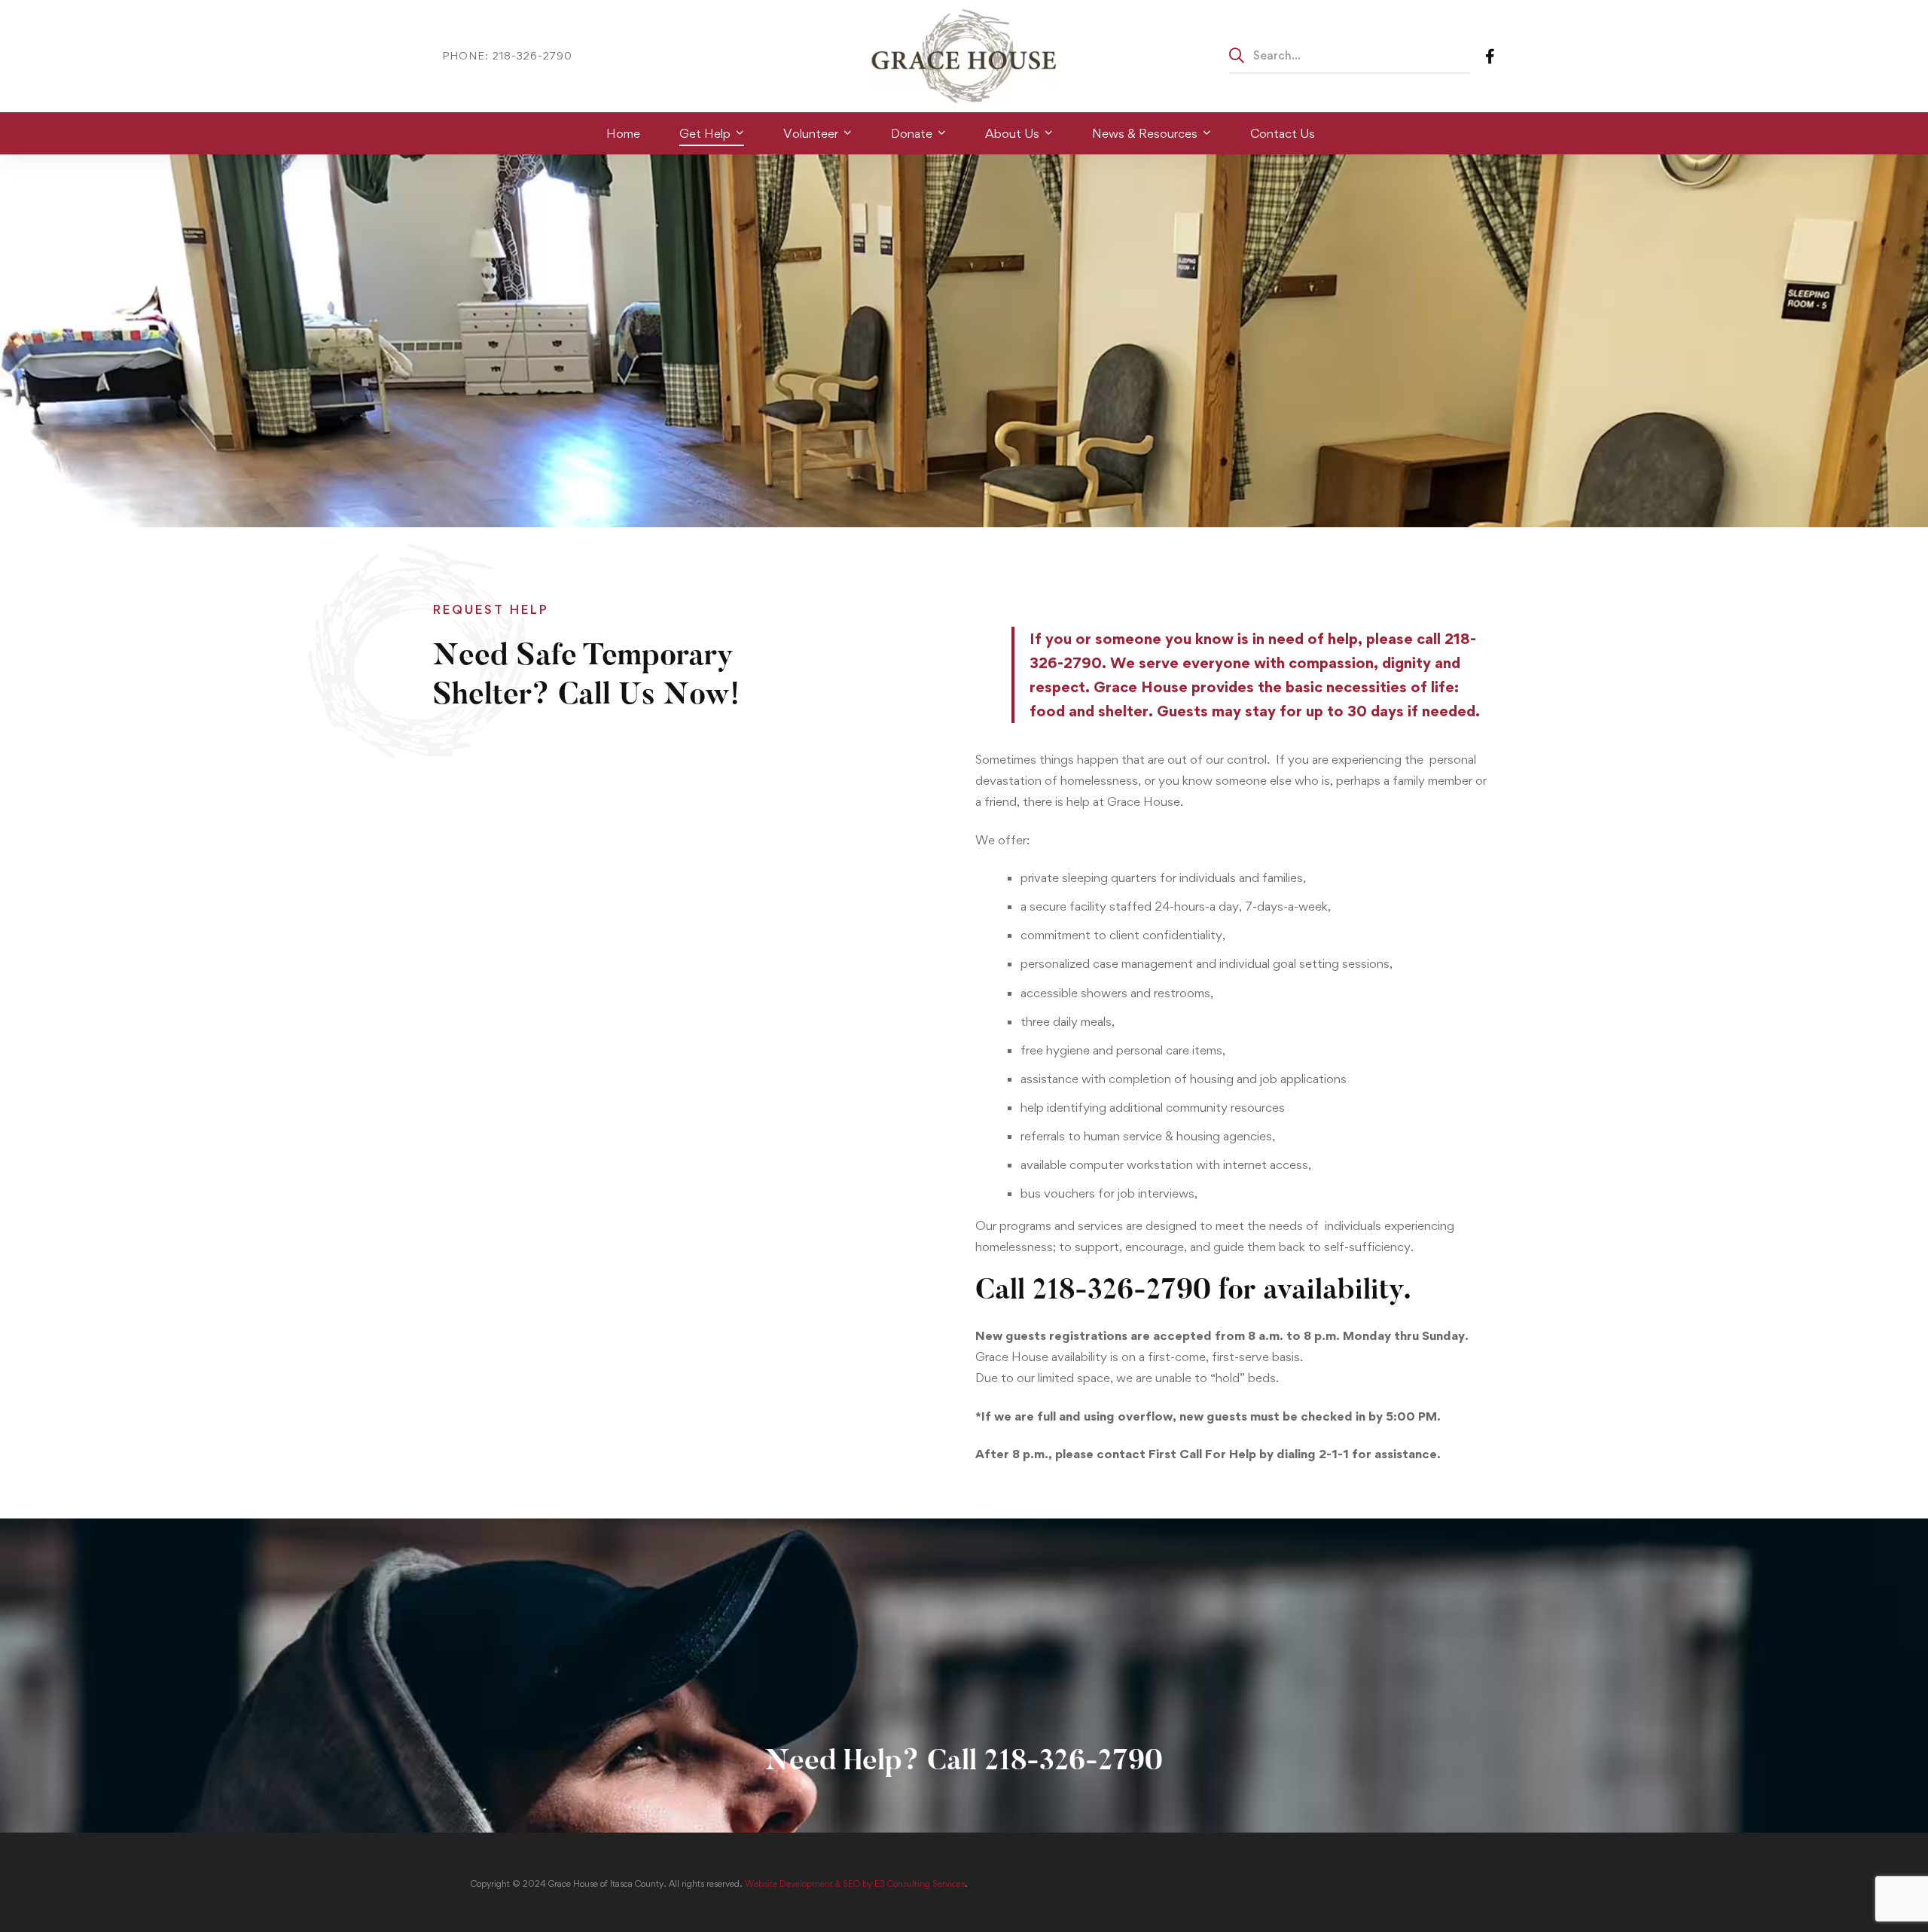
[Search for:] (1350, 55)
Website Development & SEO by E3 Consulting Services (855, 1884)
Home (449, 23)
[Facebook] (1490, 55)
